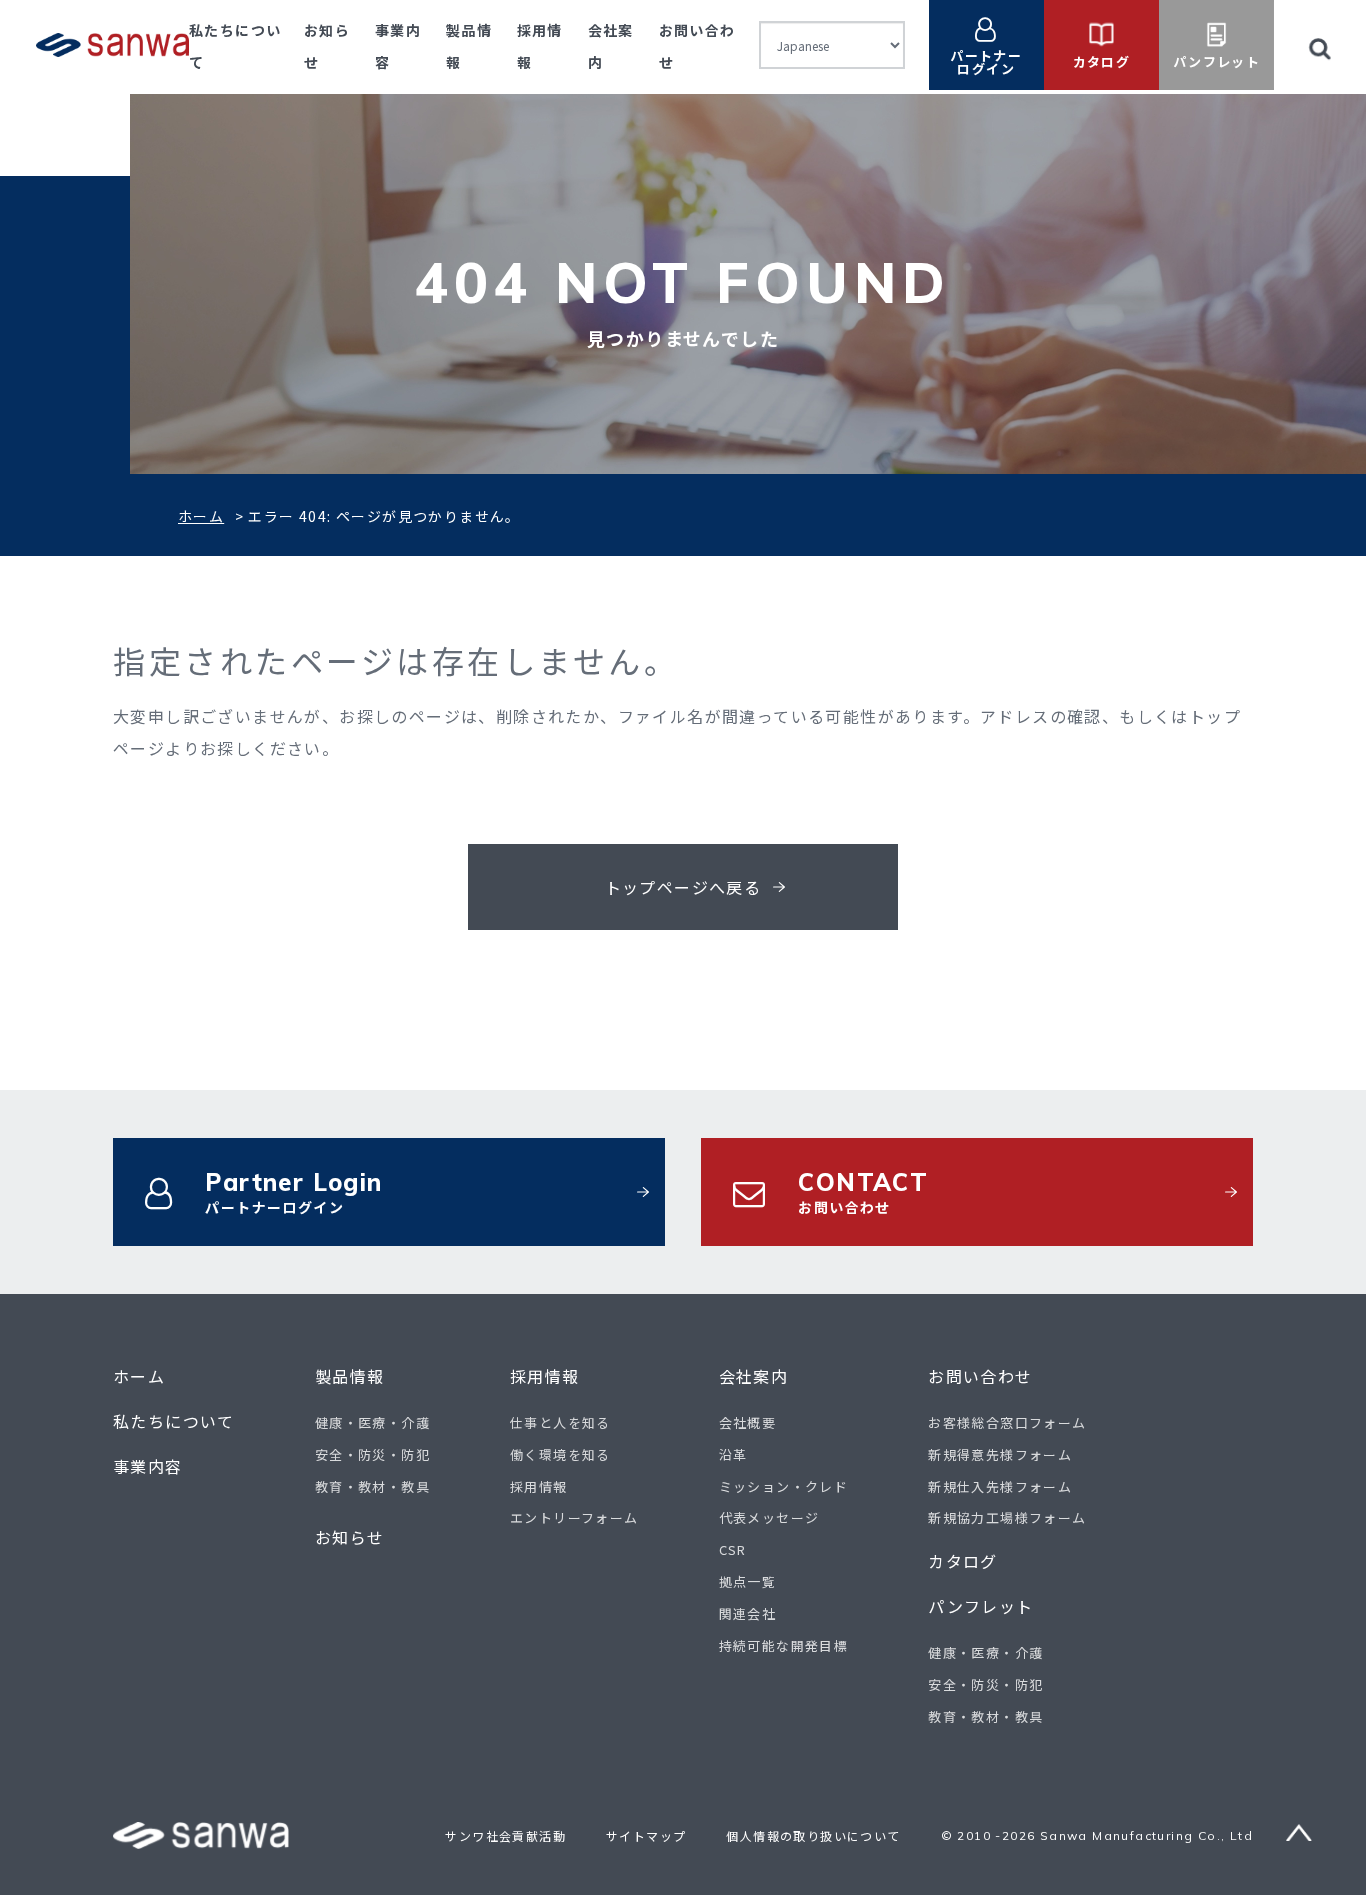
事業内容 (148, 1466)
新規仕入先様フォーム (1000, 1486)
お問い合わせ (980, 1376)
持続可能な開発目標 (784, 1645)
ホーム (201, 516)
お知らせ (350, 1537)
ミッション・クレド (784, 1486)
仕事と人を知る (560, 1422)
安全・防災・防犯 (372, 1454)
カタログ (963, 1561)
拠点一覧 (748, 1581)
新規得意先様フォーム (1000, 1454)
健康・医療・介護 (372, 1422)
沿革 (733, 1454)
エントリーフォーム (574, 1517)
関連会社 (748, 1613)
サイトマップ (646, 1835)
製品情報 (350, 1376)
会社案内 (754, 1376)
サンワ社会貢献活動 (505, 1835)
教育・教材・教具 (372, 1486)
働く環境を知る (560, 1454)
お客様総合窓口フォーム (1007, 1422)
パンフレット (980, 1606)
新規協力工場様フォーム (1007, 1517)
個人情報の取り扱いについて (813, 1835)
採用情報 (545, 1376)
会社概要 (748, 1422)
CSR (733, 1549)
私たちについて (174, 1421)
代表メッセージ (769, 1517)
